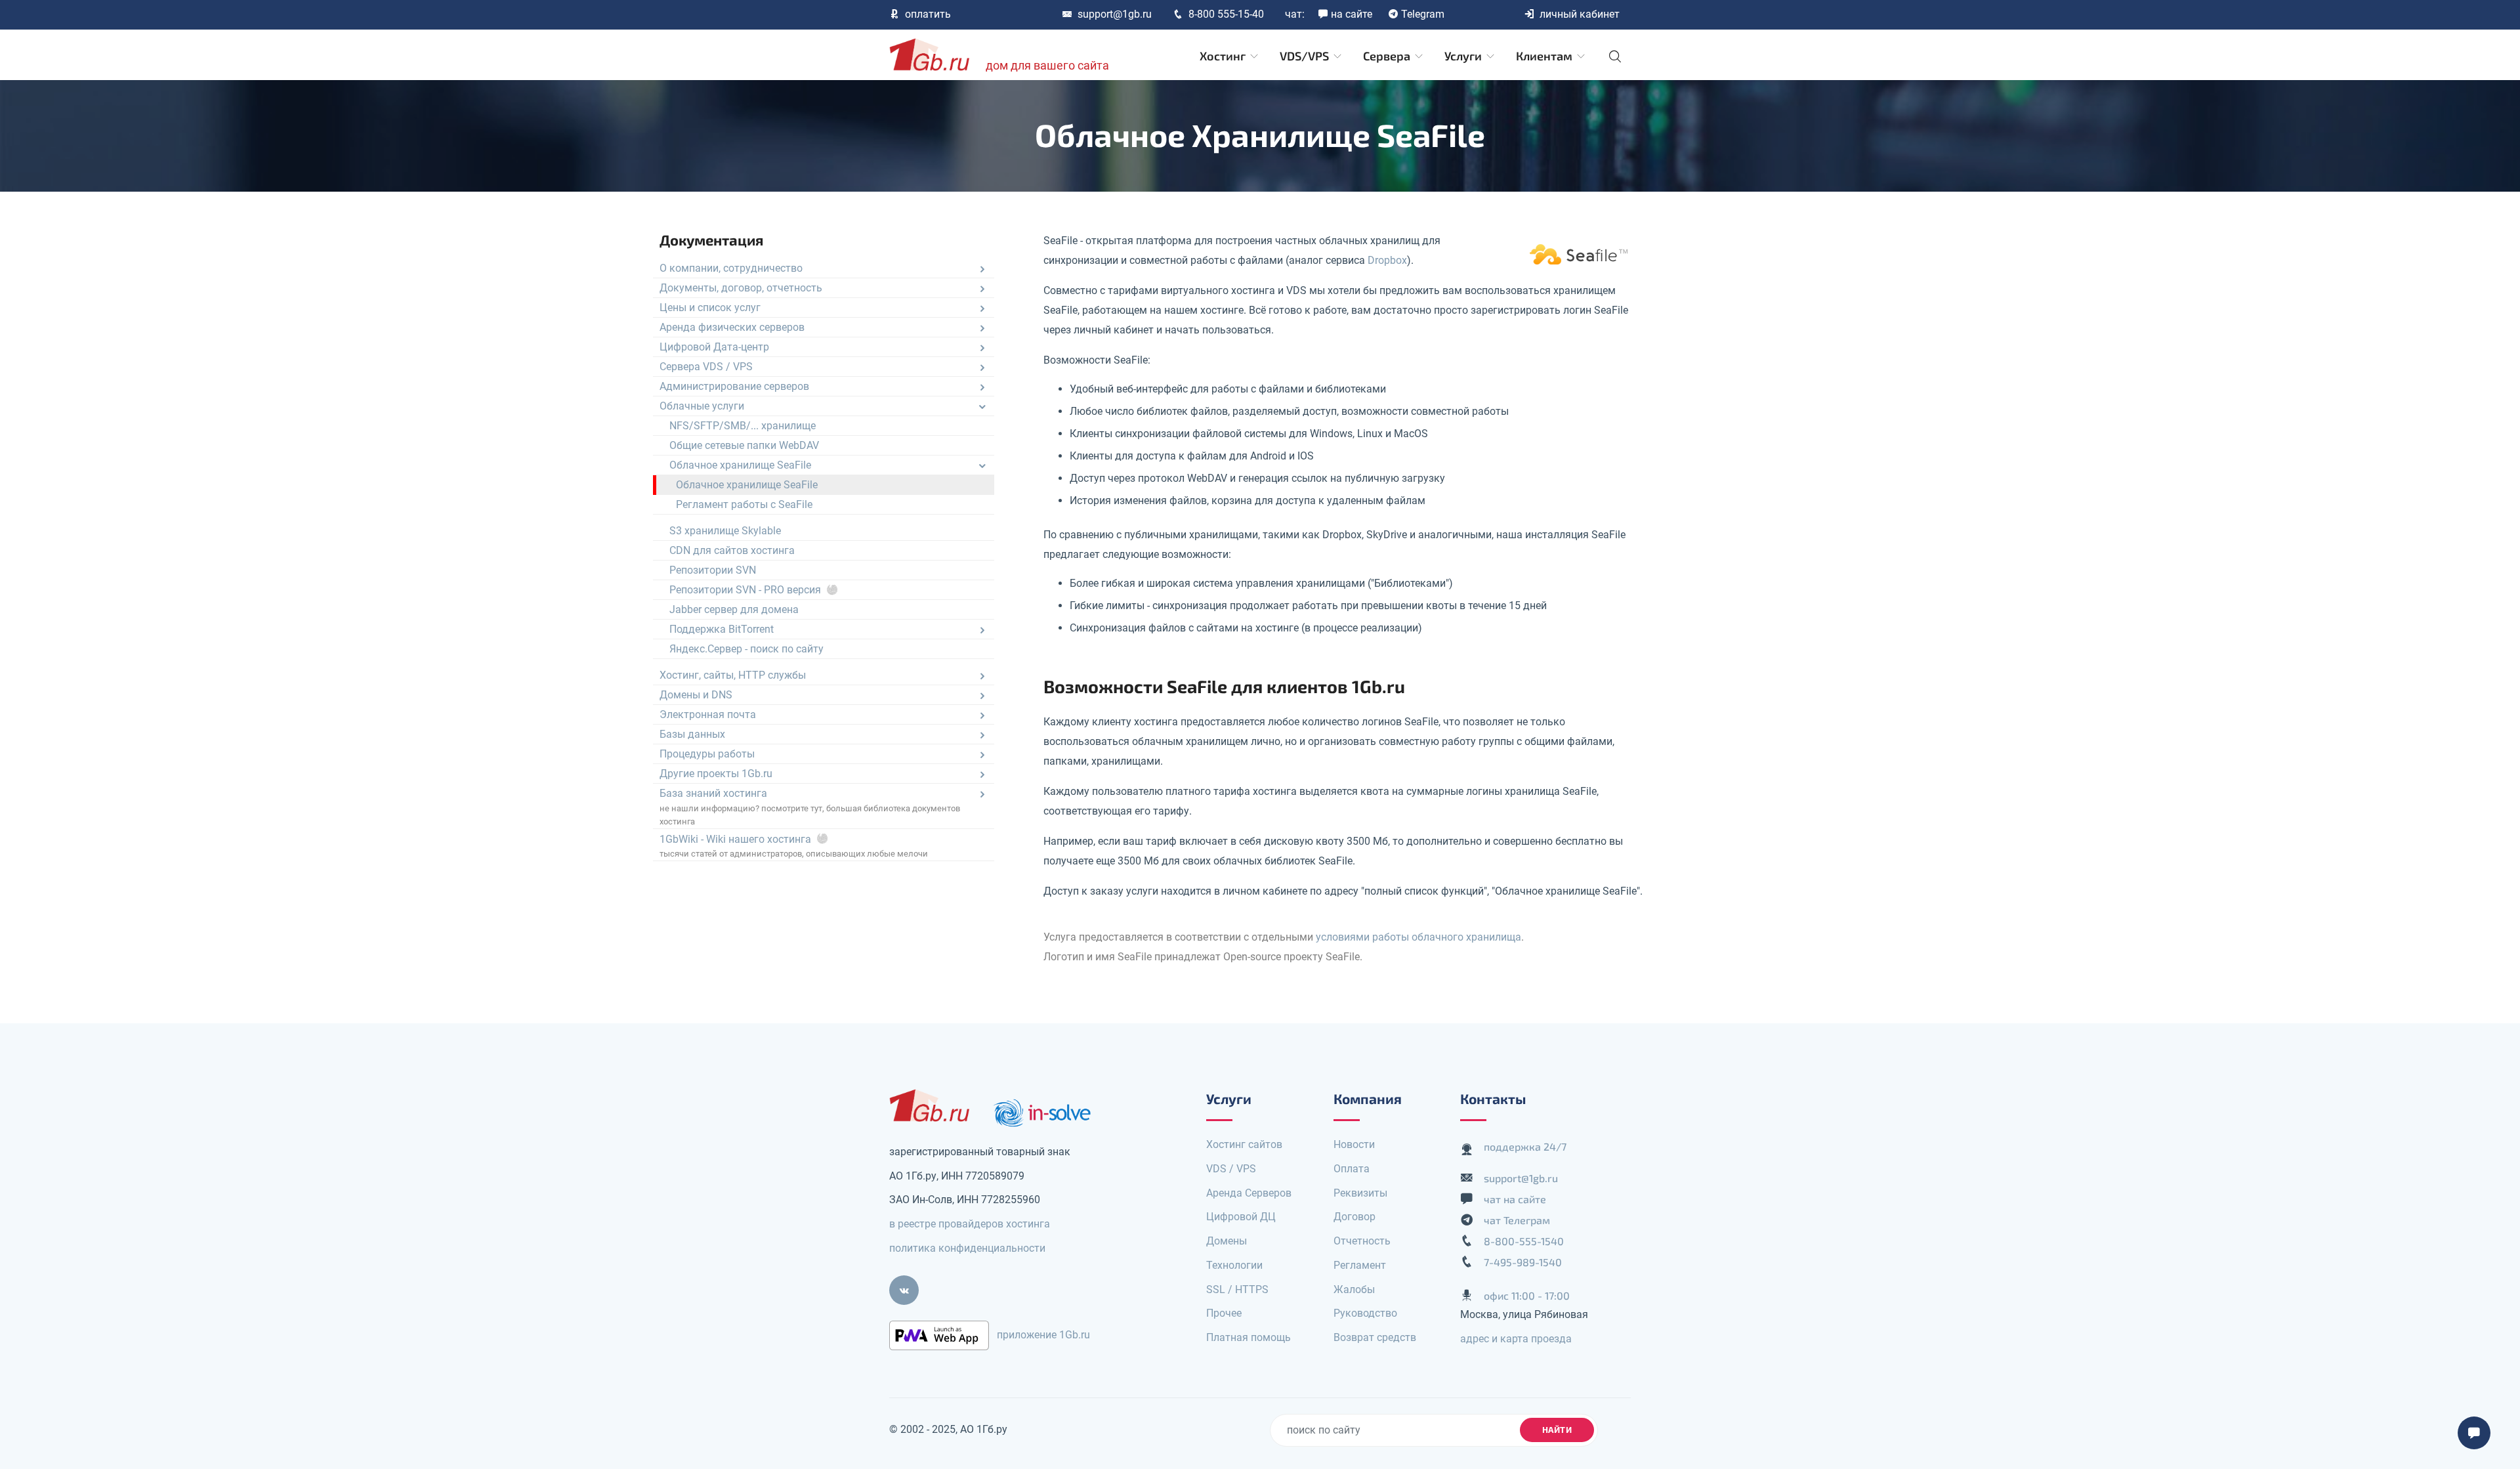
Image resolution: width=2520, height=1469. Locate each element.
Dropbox (1387, 260)
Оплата (1352, 1169)
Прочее (1224, 1313)
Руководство (1365, 1313)
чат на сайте (1515, 1199)
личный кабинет (1580, 14)
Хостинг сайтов (1244, 1144)
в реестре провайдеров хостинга (970, 1224)
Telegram (1423, 14)
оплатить (928, 14)
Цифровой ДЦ (1241, 1217)
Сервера (1388, 56)
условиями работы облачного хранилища (1418, 937)
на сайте (1352, 14)
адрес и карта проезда (1516, 1339)
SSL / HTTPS (1237, 1289)
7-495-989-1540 (1523, 1262)
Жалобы (1354, 1289)
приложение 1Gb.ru (1043, 1335)
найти (1557, 1430)
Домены (1227, 1241)
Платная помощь (1249, 1337)
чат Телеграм (1517, 1220)
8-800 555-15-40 (1226, 14)
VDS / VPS (1231, 1169)
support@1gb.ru (1115, 14)
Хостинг (1224, 56)
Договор (1354, 1217)
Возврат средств (1375, 1337)
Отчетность (1362, 1241)
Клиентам (1545, 56)
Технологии (1234, 1265)
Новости (1354, 1144)
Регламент (1360, 1265)
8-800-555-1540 (1524, 1241)
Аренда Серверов (1249, 1193)
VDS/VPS (1306, 56)
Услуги (1464, 56)
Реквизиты (1360, 1193)
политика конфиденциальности (967, 1248)
